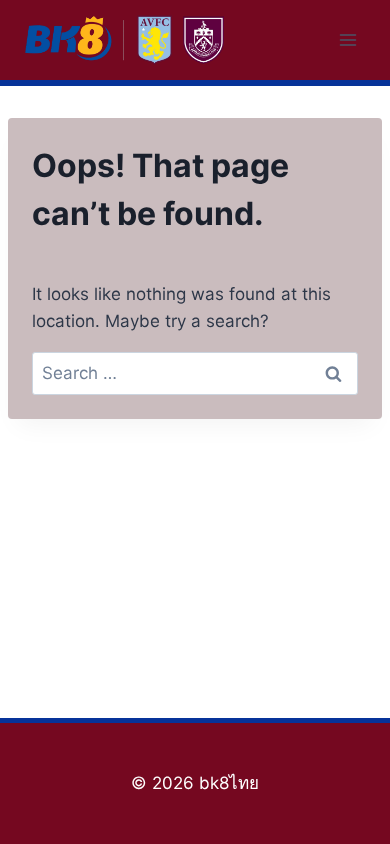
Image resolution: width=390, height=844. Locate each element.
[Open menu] (347, 39)
